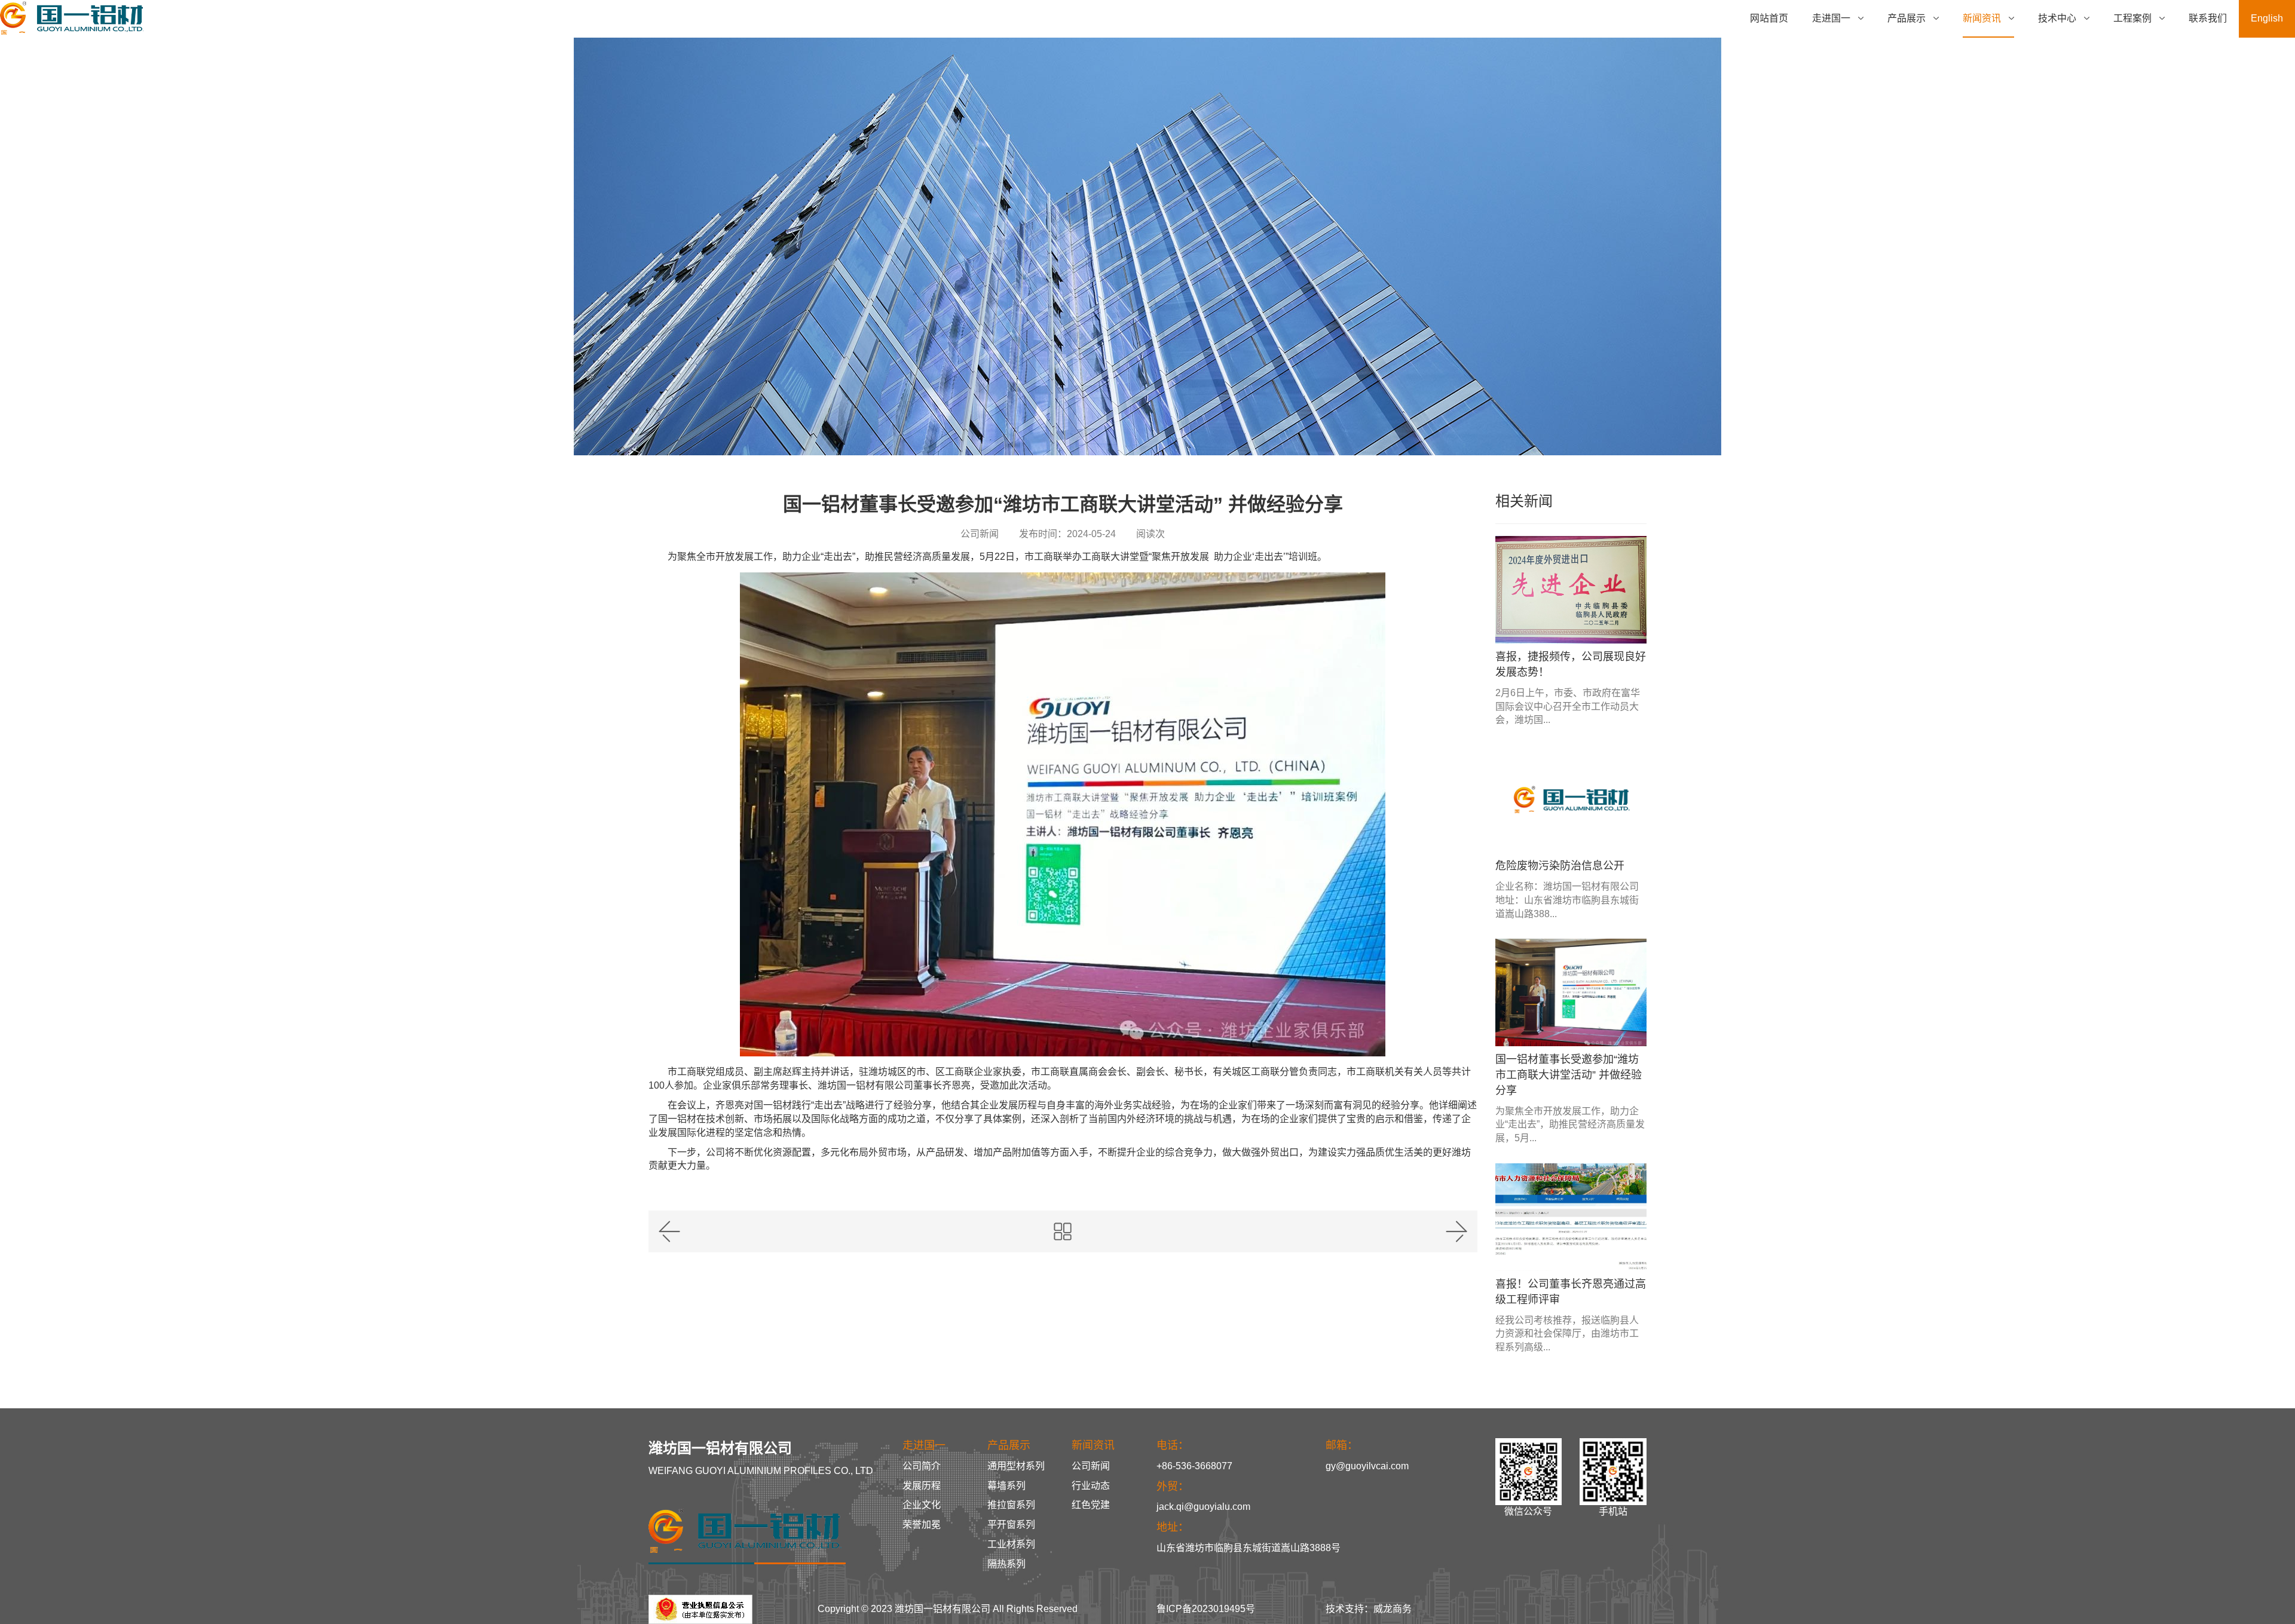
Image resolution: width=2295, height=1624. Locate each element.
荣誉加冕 (922, 1525)
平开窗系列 (1011, 1525)
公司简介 (922, 1466)
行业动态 (1091, 1486)
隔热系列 (1006, 1564)
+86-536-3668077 (1194, 1466)
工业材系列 (1011, 1544)
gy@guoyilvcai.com (1367, 1466)
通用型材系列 (1016, 1466)
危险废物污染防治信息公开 (1560, 866)
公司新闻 (1091, 1466)
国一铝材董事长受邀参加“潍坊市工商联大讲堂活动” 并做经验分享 (1569, 1075)
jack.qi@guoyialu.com (1203, 1507)
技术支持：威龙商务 (1369, 1609)
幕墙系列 (1006, 1486)
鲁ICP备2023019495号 (1206, 1609)
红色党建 (1091, 1505)
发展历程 (922, 1486)
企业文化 (922, 1505)
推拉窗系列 (1011, 1505)
